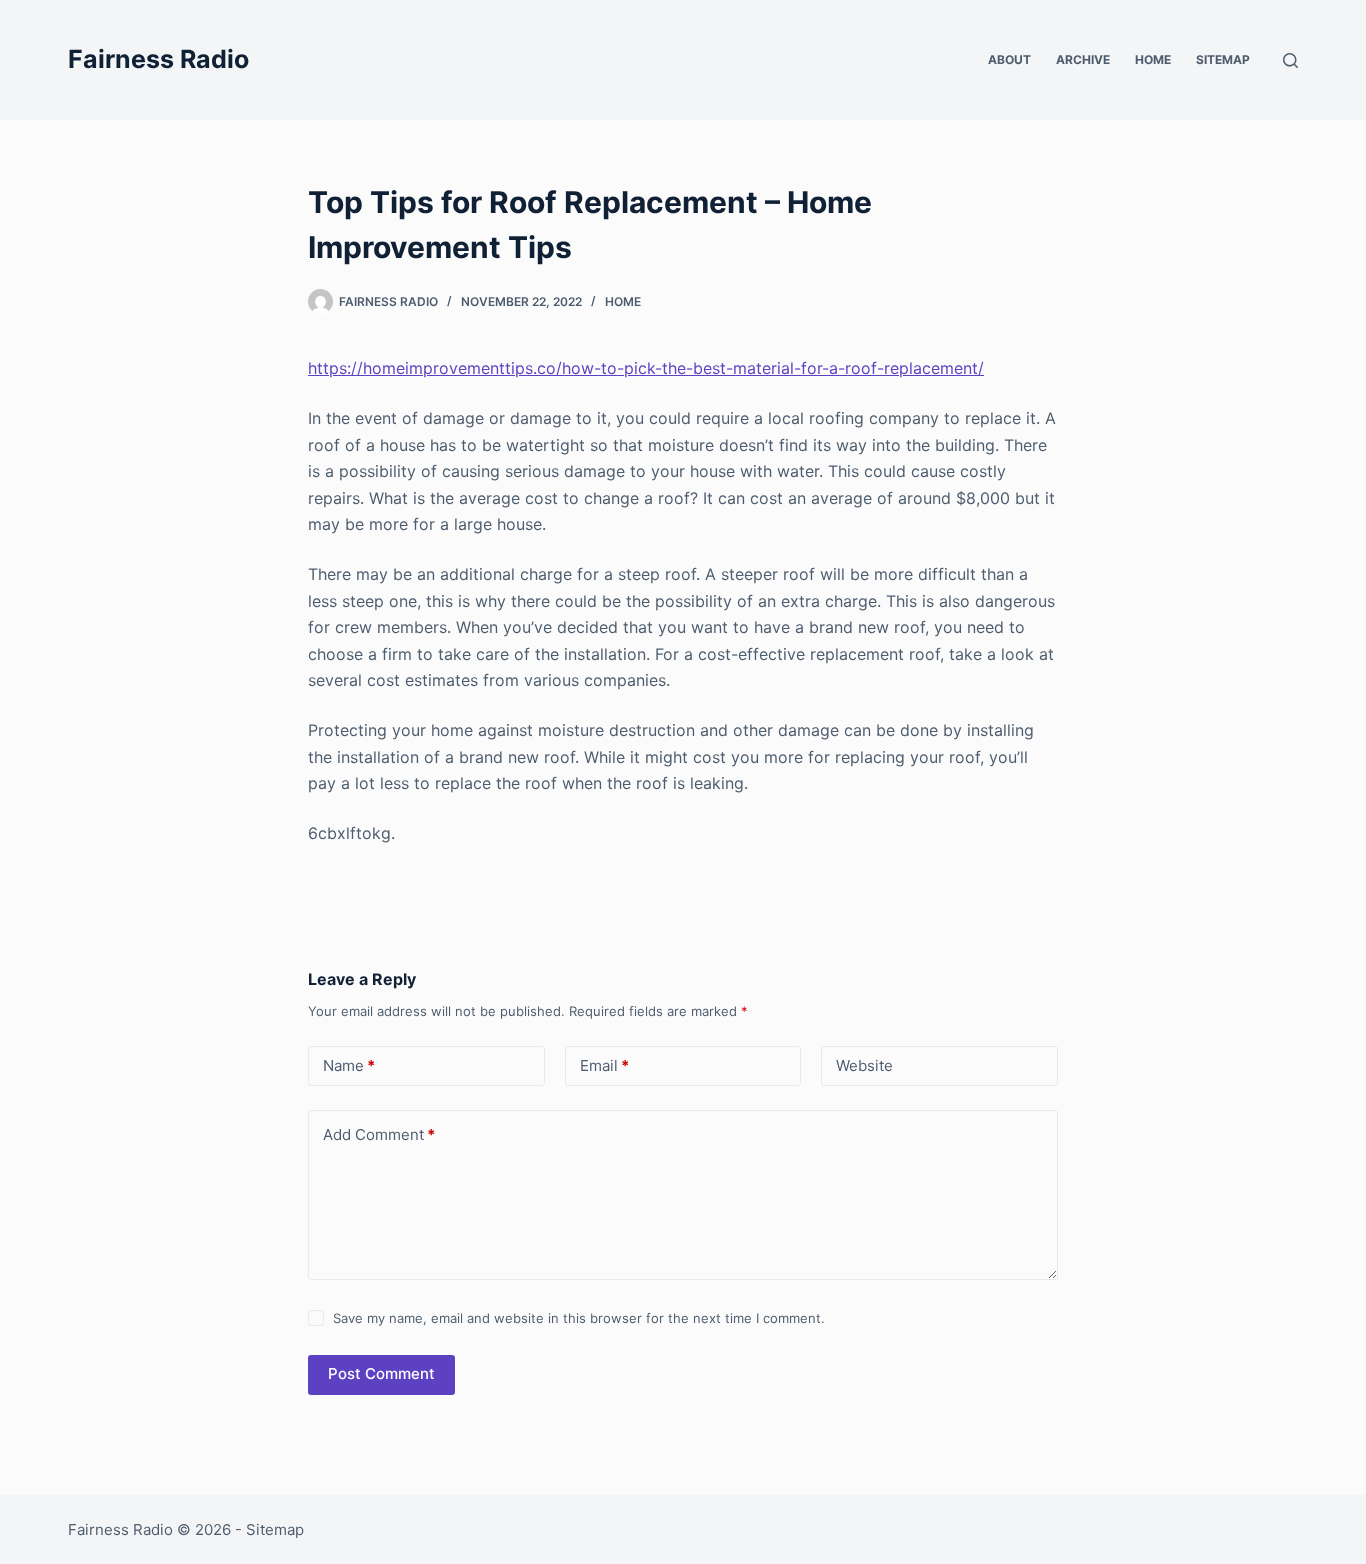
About (1009, 59)
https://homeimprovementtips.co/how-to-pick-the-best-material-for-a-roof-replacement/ (646, 368)
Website (864, 1065)
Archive (1083, 59)
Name (349, 1065)
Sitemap (1223, 59)
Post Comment (381, 1373)
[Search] (1290, 60)
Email (604, 1065)
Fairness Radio (158, 59)
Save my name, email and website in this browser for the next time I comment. (579, 1318)
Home (1153, 59)
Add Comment (379, 1134)
